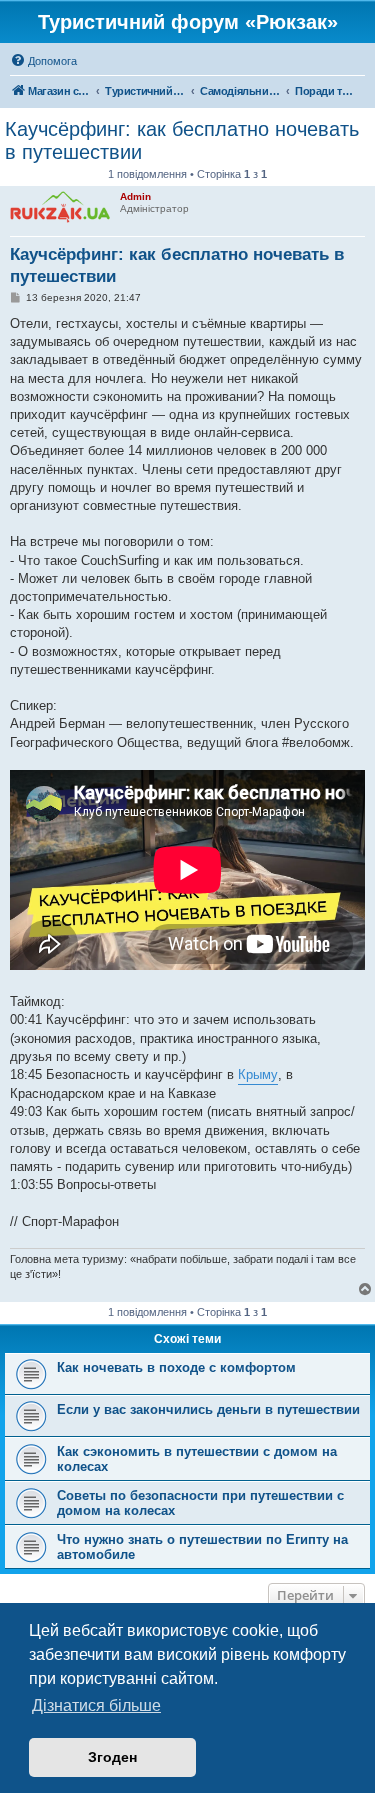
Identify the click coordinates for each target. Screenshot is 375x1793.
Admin (135, 196)
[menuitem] (43, 61)
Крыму (258, 1074)
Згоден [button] (112, 1757)
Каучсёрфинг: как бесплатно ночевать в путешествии (182, 140)
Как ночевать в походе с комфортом (176, 1367)
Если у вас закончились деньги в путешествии (208, 1409)
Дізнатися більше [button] (96, 1705)
